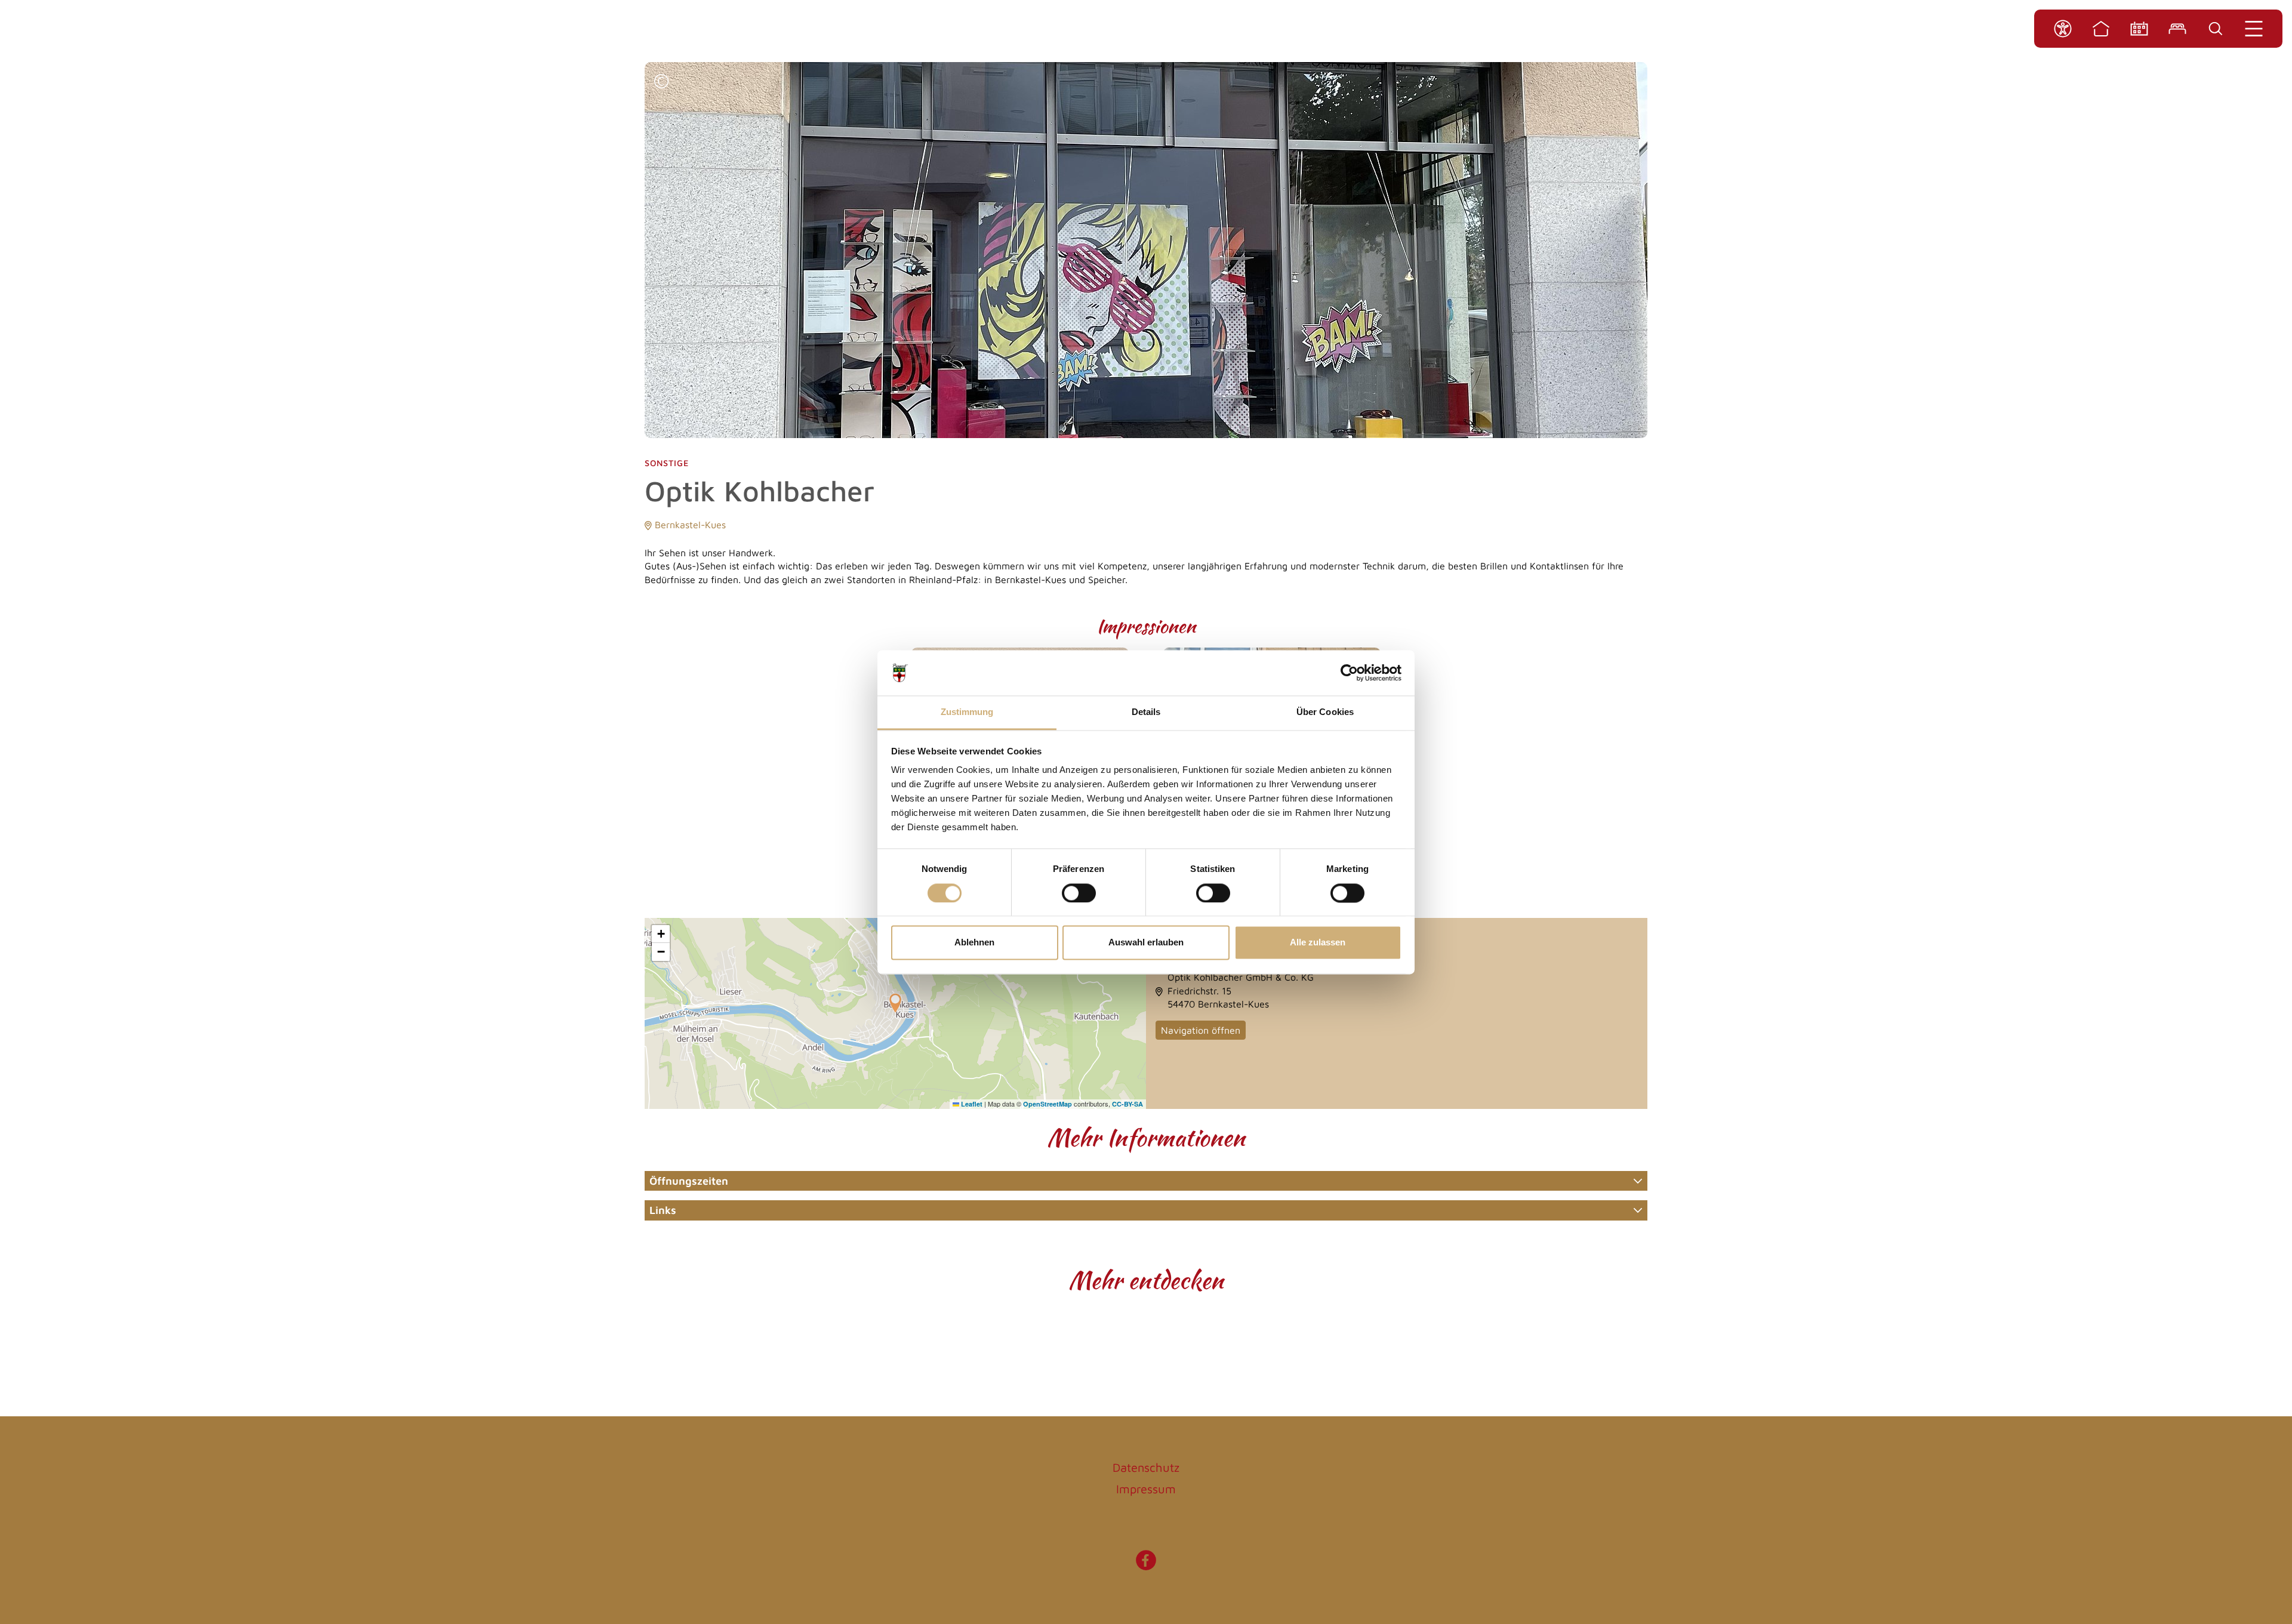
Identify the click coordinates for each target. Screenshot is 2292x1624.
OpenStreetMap (1048, 1104)
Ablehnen (974, 943)
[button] (661, 83)
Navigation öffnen (1201, 1030)
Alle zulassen (1318, 943)
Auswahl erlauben (1146, 943)
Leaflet (971, 1104)
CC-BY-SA (1127, 1104)
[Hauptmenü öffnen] (2254, 29)
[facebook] (1146, 1566)
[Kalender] (2139, 29)
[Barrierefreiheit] (2063, 29)
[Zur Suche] (2216, 29)
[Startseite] (2101, 29)
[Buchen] (2177, 29)
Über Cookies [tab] (1325, 712)
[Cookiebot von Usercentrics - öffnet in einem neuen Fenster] (1349, 673)
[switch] (1079, 893)
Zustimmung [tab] (967, 712)
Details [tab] (1146, 712)
